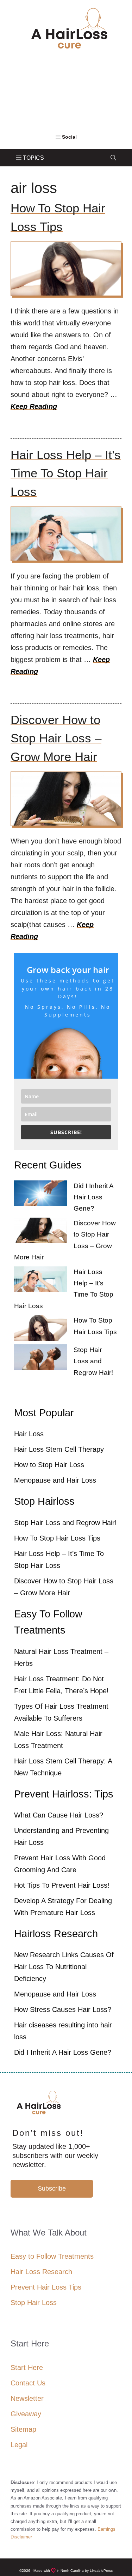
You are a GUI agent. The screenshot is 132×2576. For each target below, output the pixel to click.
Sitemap (23, 2429)
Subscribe (52, 2188)
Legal (19, 2445)
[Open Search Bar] (113, 158)
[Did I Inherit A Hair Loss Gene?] (40, 1195)
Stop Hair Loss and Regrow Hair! (93, 1361)
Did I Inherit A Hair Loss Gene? (93, 1197)
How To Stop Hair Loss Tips (57, 1538)
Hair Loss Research (41, 2272)
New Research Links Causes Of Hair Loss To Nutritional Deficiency (64, 1967)
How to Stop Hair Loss (49, 1465)
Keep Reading (34, 406)
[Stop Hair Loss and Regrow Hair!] (40, 1359)
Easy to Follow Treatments (52, 2256)
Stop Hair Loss (34, 2303)
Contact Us (28, 2383)
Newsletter (27, 2398)
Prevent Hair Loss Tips (46, 2287)
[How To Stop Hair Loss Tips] (40, 1330)
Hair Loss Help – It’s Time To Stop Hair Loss (66, 473)
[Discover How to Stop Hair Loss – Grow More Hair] (40, 1232)
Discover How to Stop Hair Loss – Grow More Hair (56, 738)
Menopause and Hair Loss (55, 1480)
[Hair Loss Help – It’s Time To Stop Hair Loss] (40, 1281)
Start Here (27, 2368)
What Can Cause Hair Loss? (59, 1815)
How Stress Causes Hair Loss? (63, 2009)
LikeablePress (101, 2571)
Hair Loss (29, 1434)
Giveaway (26, 2414)
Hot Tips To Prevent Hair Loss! (62, 1885)
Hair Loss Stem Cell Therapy (59, 1449)
